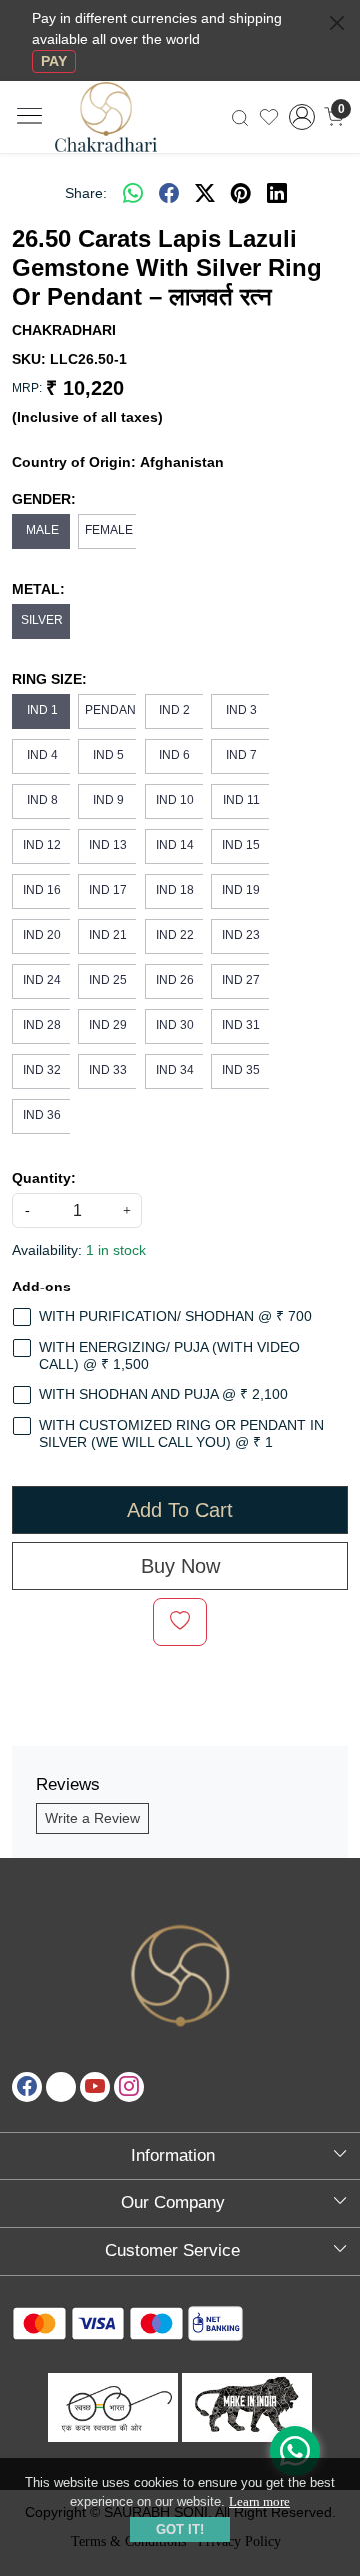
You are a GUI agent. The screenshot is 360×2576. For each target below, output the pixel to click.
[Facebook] (27, 2087)
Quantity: (44, 1178)
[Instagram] (129, 2087)
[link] (240, 117)
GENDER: (44, 499)
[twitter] (205, 193)
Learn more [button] (259, 2502)
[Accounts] (302, 117)
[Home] (123, 128)
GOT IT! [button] (180, 2530)
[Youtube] (95, 2087)
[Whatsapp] (133, 193)
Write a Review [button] (92, 1818)
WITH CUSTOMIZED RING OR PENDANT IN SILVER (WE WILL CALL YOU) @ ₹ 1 (181, 1434)
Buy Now (180, 1566)
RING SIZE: (49, 679)
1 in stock (116, 1250)
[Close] (337, 23)
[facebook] (169, 193)
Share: (86, 193)
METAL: (38, 589)
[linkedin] (277, 193)
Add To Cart (180, 1510)
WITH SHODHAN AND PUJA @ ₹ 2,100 (163, 1394)
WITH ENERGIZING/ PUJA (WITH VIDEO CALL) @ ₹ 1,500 (169, 1356)
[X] (61, 2087)
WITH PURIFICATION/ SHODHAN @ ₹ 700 (175, 1316)
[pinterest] (241, 193)
